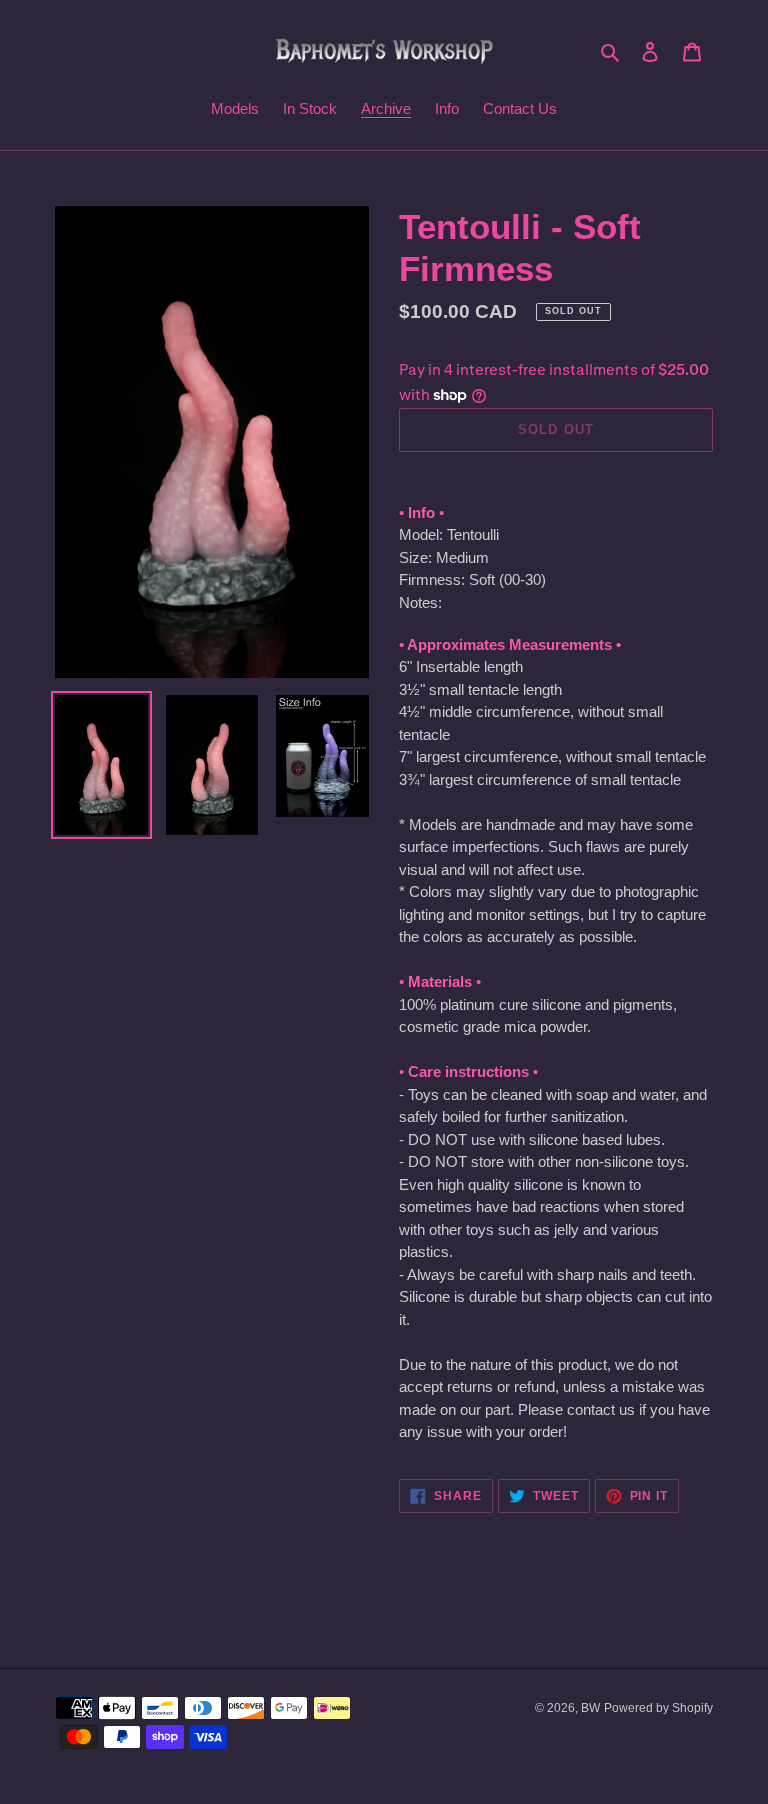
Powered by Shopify (658, 1708)
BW (590, 1708)
